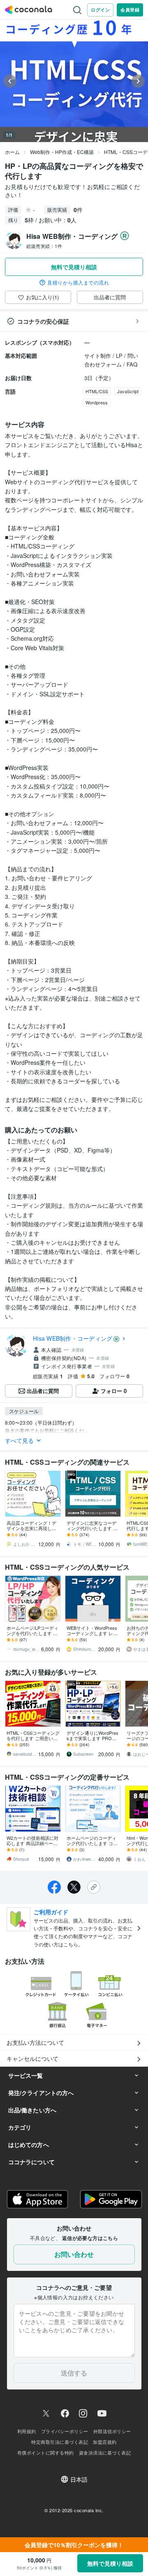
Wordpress (97, 402)
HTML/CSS (97, 391)
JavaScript (128, 391)
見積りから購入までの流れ (78, 282)
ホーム (12, 152)
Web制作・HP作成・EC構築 (62, 152)
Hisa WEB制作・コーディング (73, 1338)
